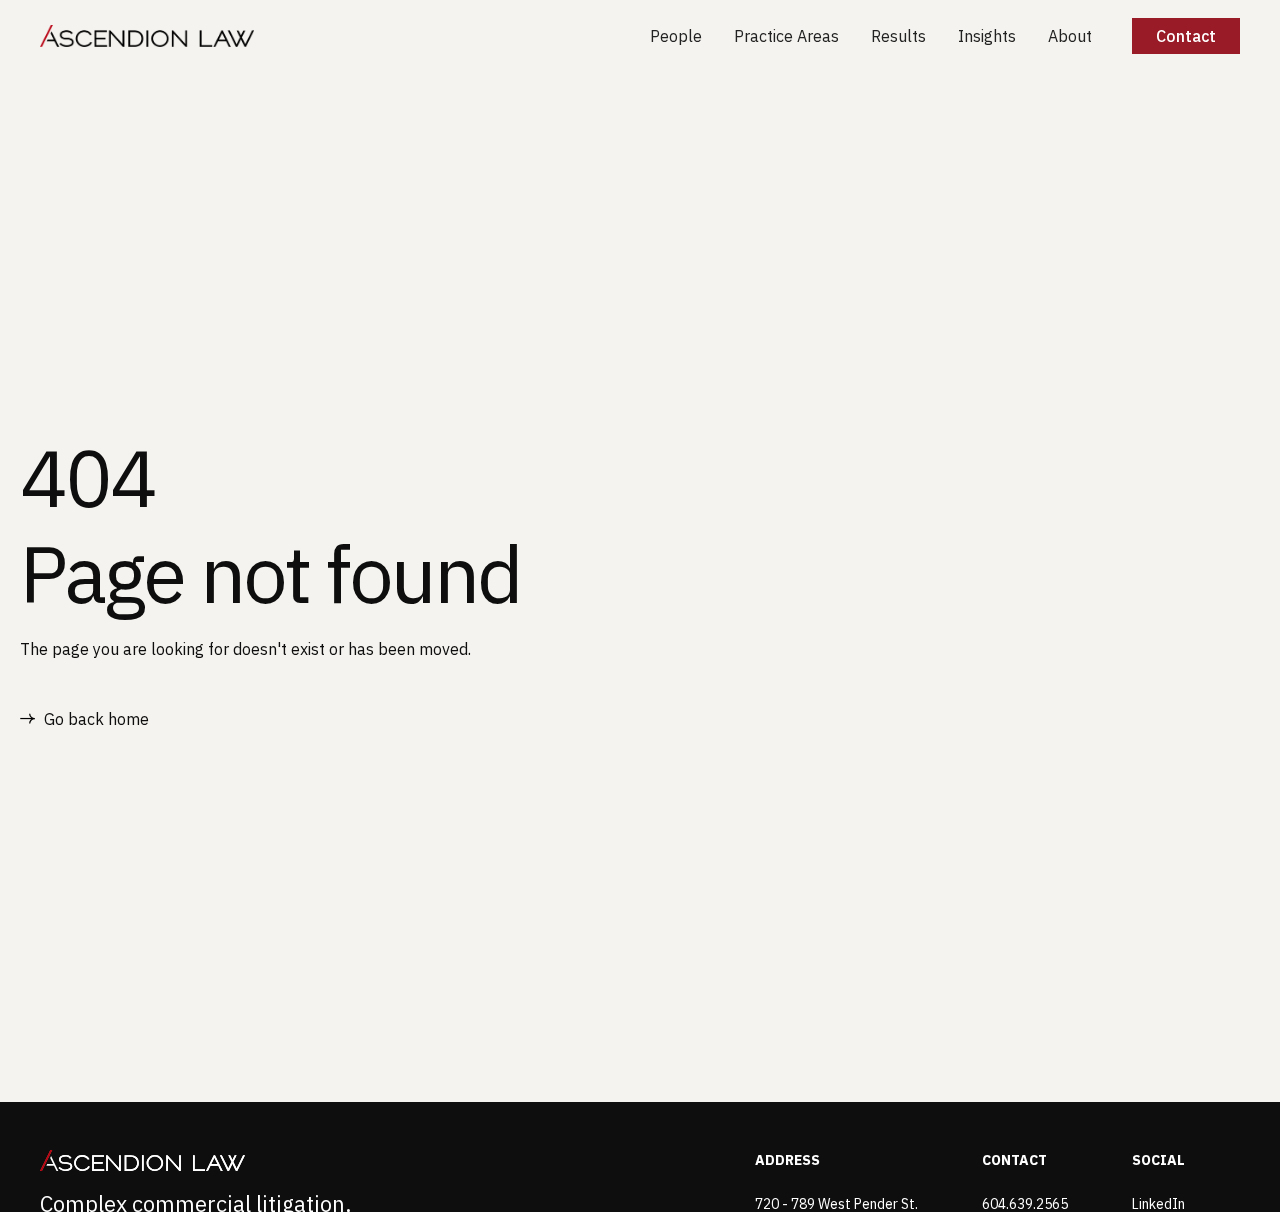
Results (898, 36)
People (676, 36)
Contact (1186, 36)
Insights (987, 36)
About (1070, 36)
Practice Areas (786, 36)
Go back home (96, 719)
